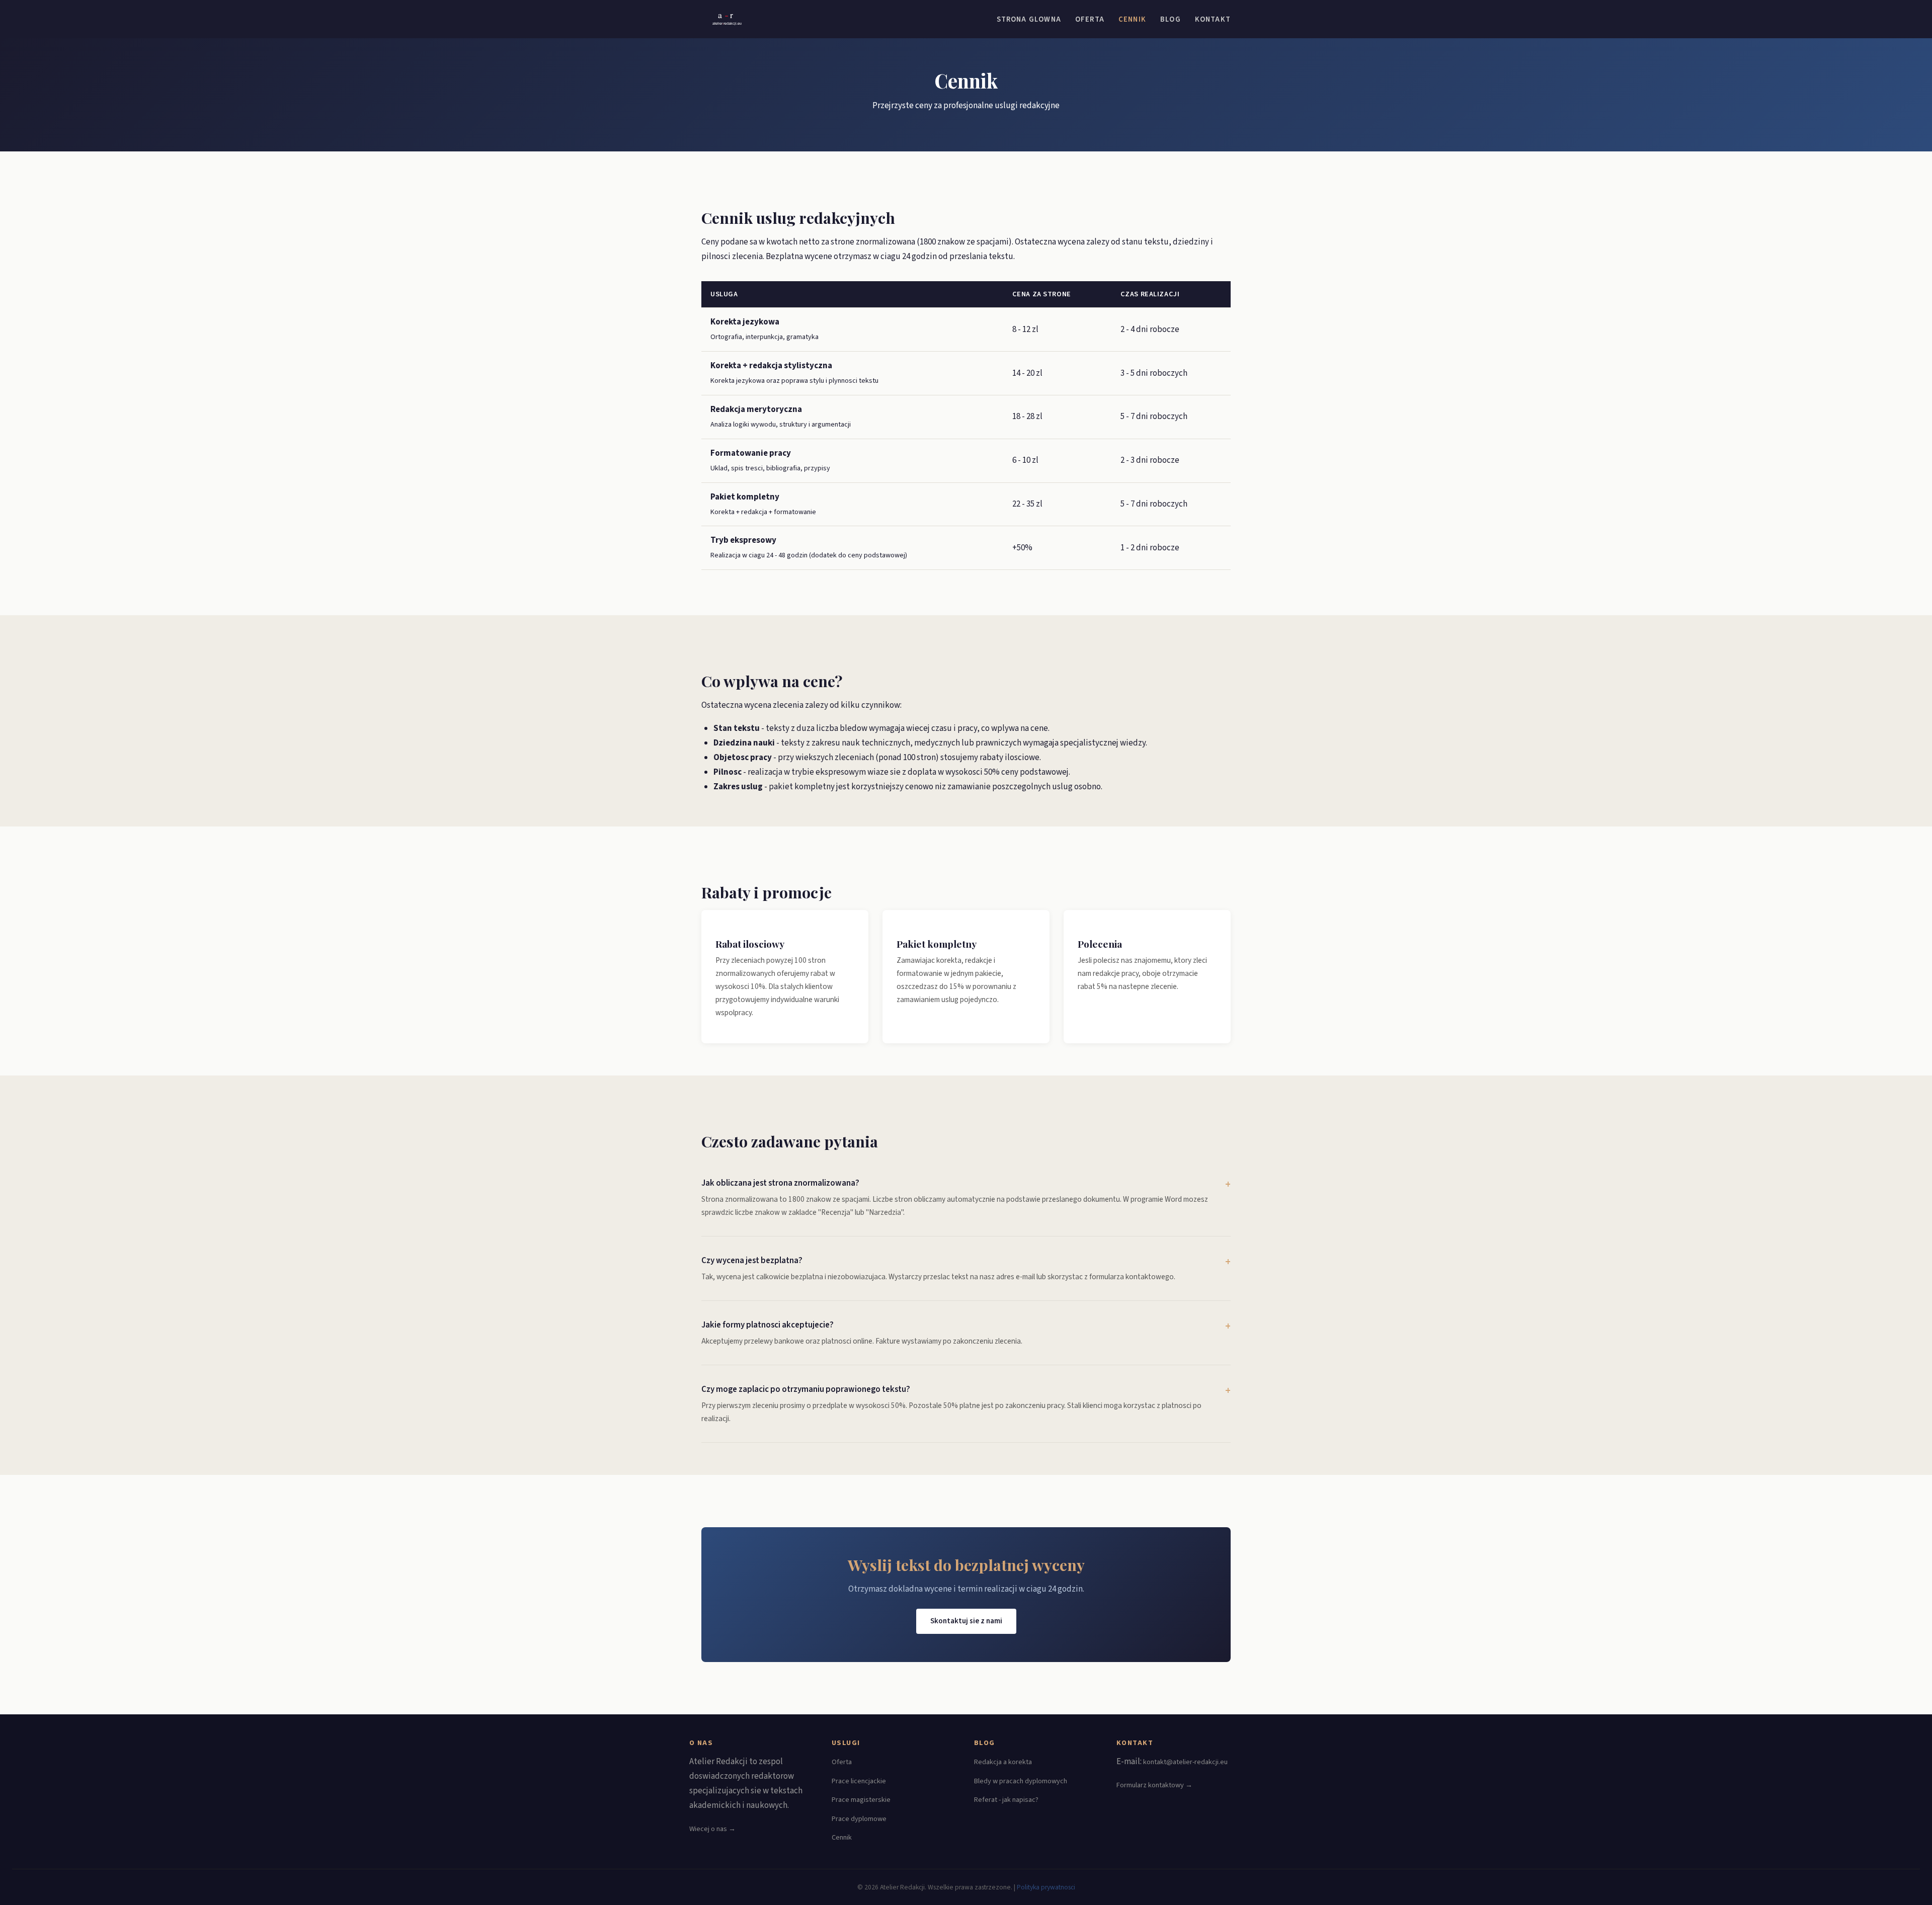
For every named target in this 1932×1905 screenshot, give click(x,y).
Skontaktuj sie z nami (966, 1621)
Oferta (1090, 19)
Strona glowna (1029, 19)
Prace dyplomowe (859, 1819)
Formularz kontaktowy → (1154, 1785)
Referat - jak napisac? (1006, 1800)
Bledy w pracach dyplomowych (1021, 1781)
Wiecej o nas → (712, 1829)
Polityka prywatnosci (1046, 1887)
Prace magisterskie (861, 1800)
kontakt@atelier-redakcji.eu (1185, 1762)
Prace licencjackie (859, 1781)
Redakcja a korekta (1003, 1762)
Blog (1171, 19)
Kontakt (1213, 19)
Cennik (1132, 19)
